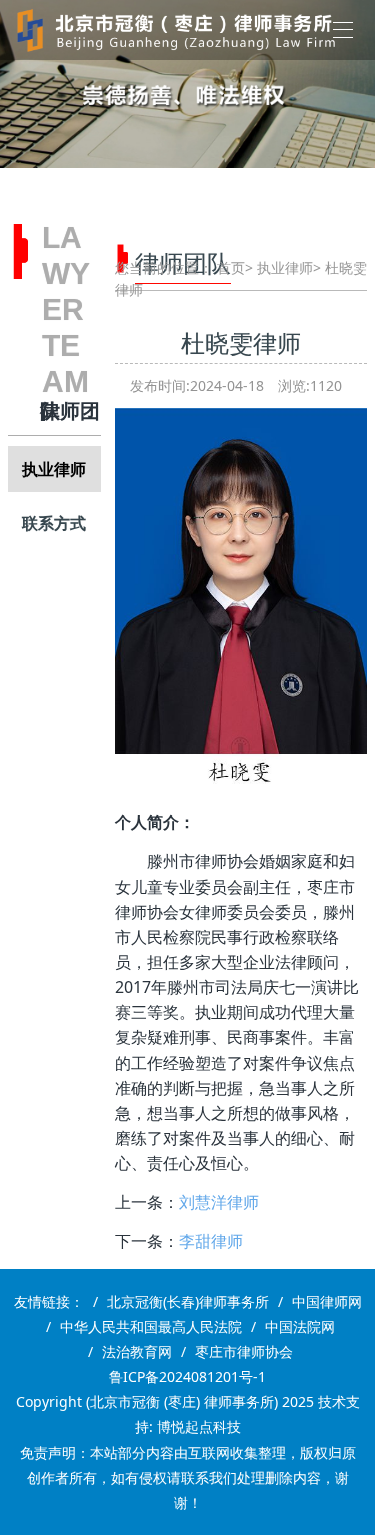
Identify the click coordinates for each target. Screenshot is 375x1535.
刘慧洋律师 (219, 1202)
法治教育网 (137, 1351)
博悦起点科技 (199, 1426)
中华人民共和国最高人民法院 (151, 1326)
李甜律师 (211, 1241)
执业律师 (54, 469)
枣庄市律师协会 (244, 1351)
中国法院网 (300, 1326)
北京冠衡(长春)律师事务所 (188, 1301)
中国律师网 (327, 1301)
